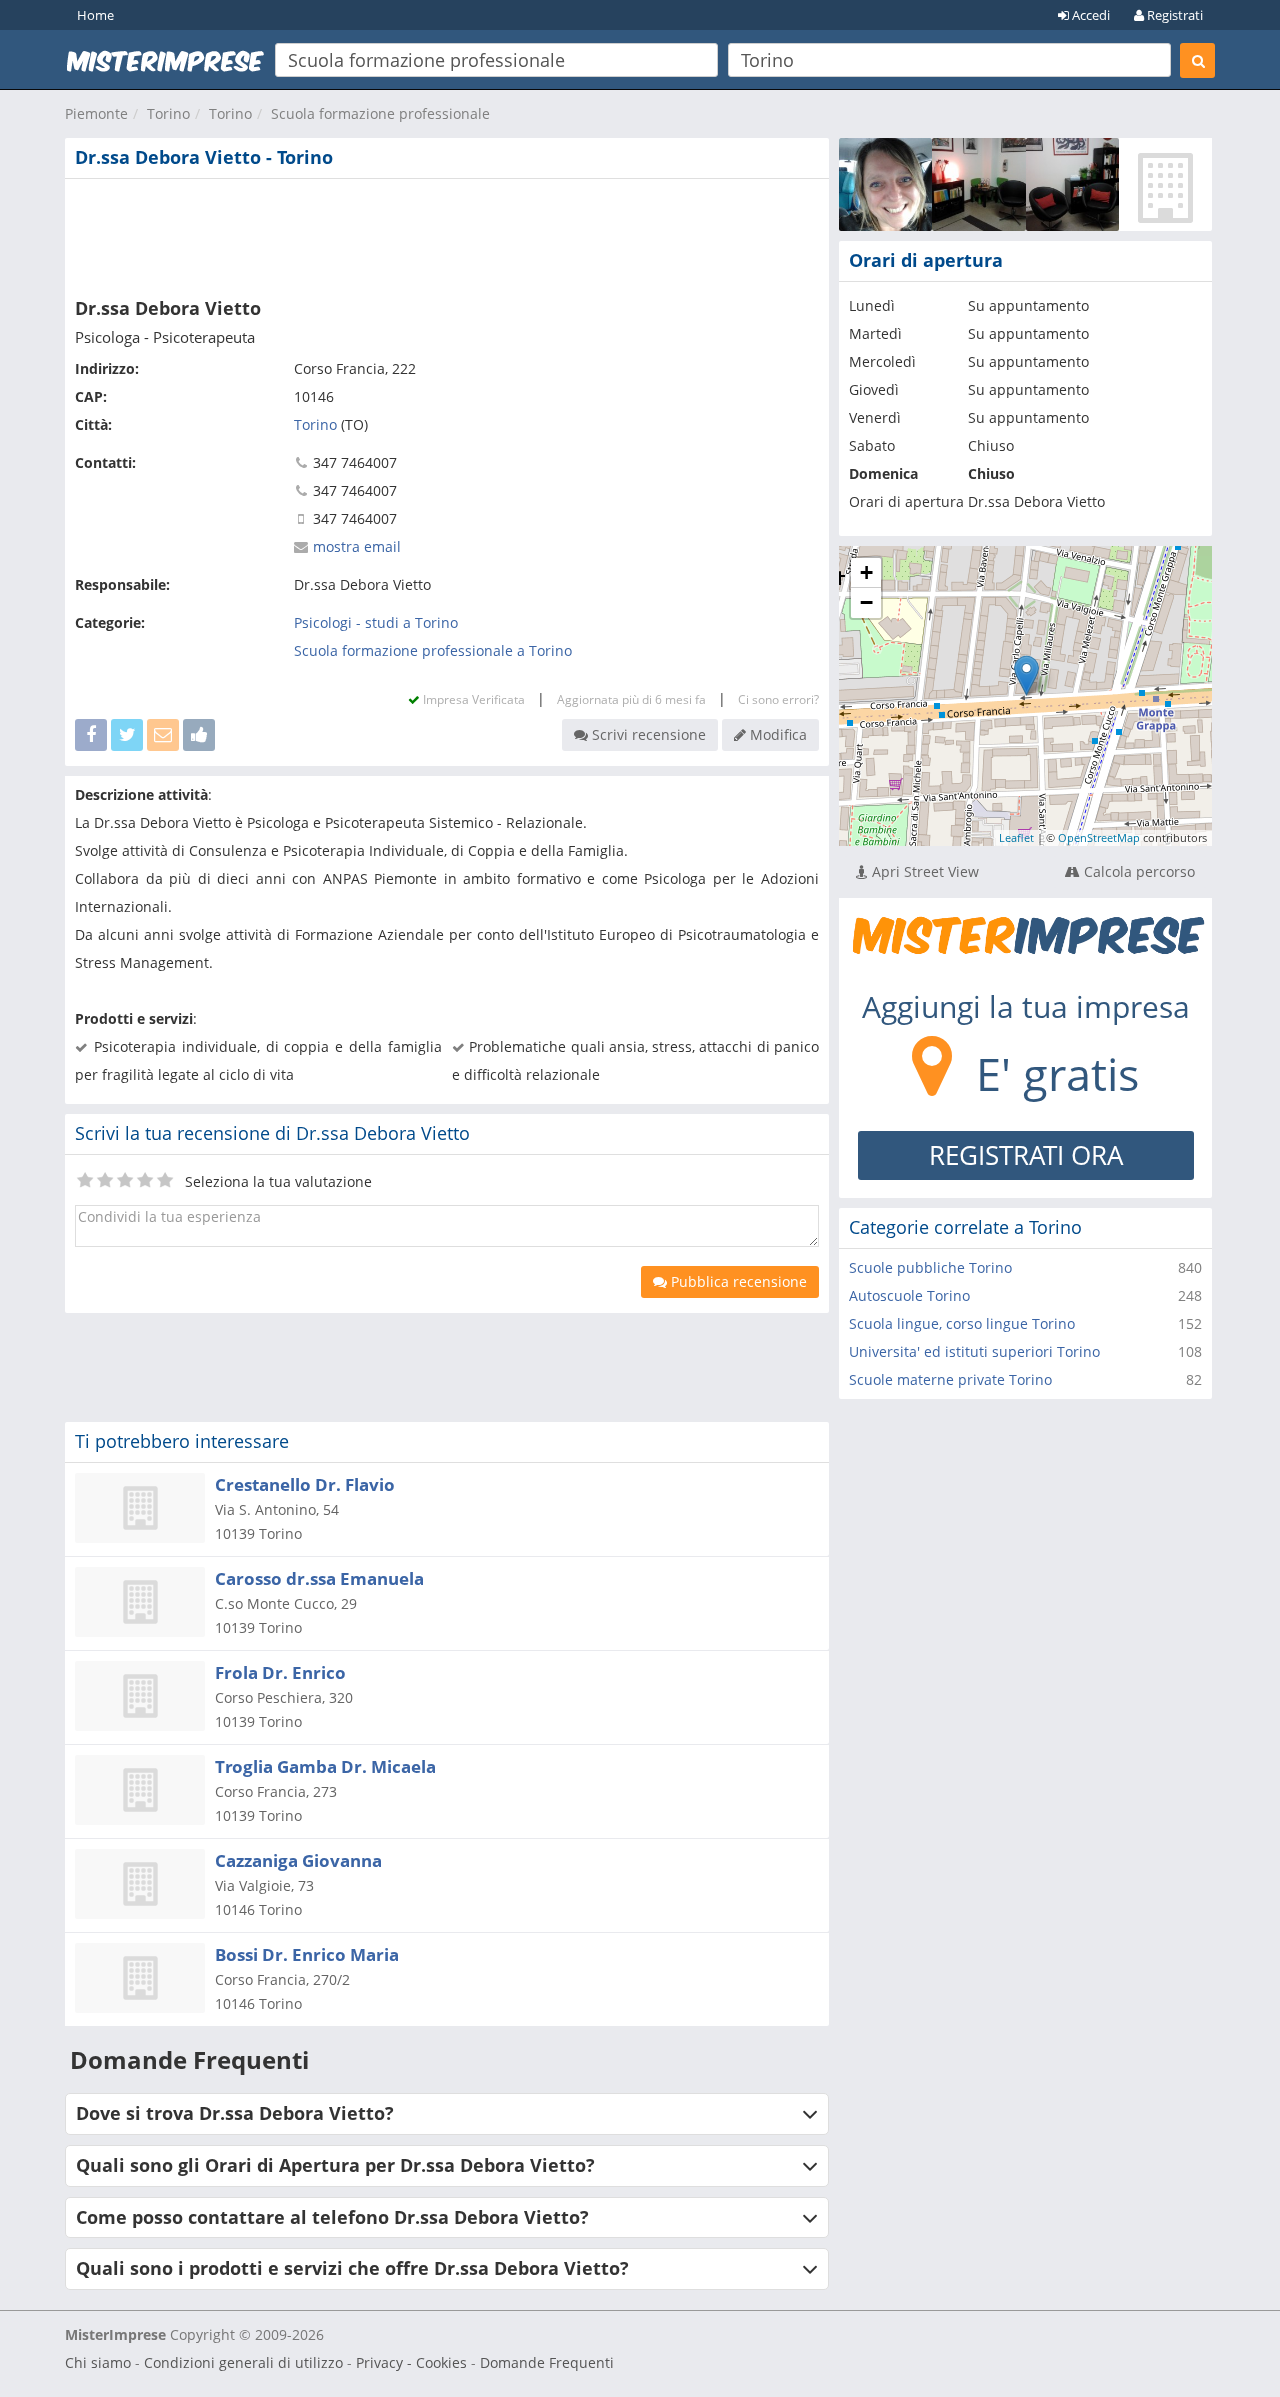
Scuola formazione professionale (380, 113)
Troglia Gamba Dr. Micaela (325, 1766)
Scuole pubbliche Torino (930, 1267)
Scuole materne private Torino (950, 1379)
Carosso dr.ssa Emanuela (319, 1578)
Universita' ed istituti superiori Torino (974, 1351)
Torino (168, 113)
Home (95, 15)
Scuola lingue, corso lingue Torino (962, 1323)
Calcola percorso (1137, 871)
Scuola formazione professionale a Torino (433, 650)
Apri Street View (923, 871)
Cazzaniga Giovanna (298, 1860)
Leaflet (1016, 837)
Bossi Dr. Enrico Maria (307, 1954)
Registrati (1173, 15)
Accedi (1089, 15)
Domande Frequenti (547, 2362)
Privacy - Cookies (411, 2362)
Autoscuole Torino (909, 1295)
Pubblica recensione (737, 1281)
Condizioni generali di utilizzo (243, 2362)
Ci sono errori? (778, 699)
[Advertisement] (447, 234)
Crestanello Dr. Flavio (305, 1484)
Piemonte (96, 113)
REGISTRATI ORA (1026, 1155)
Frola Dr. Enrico (280, 1672)
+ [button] (866, 572)
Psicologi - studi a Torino (376, 622)
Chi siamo (98, 2362)
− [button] (866, 602)
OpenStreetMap (1099, 837)
